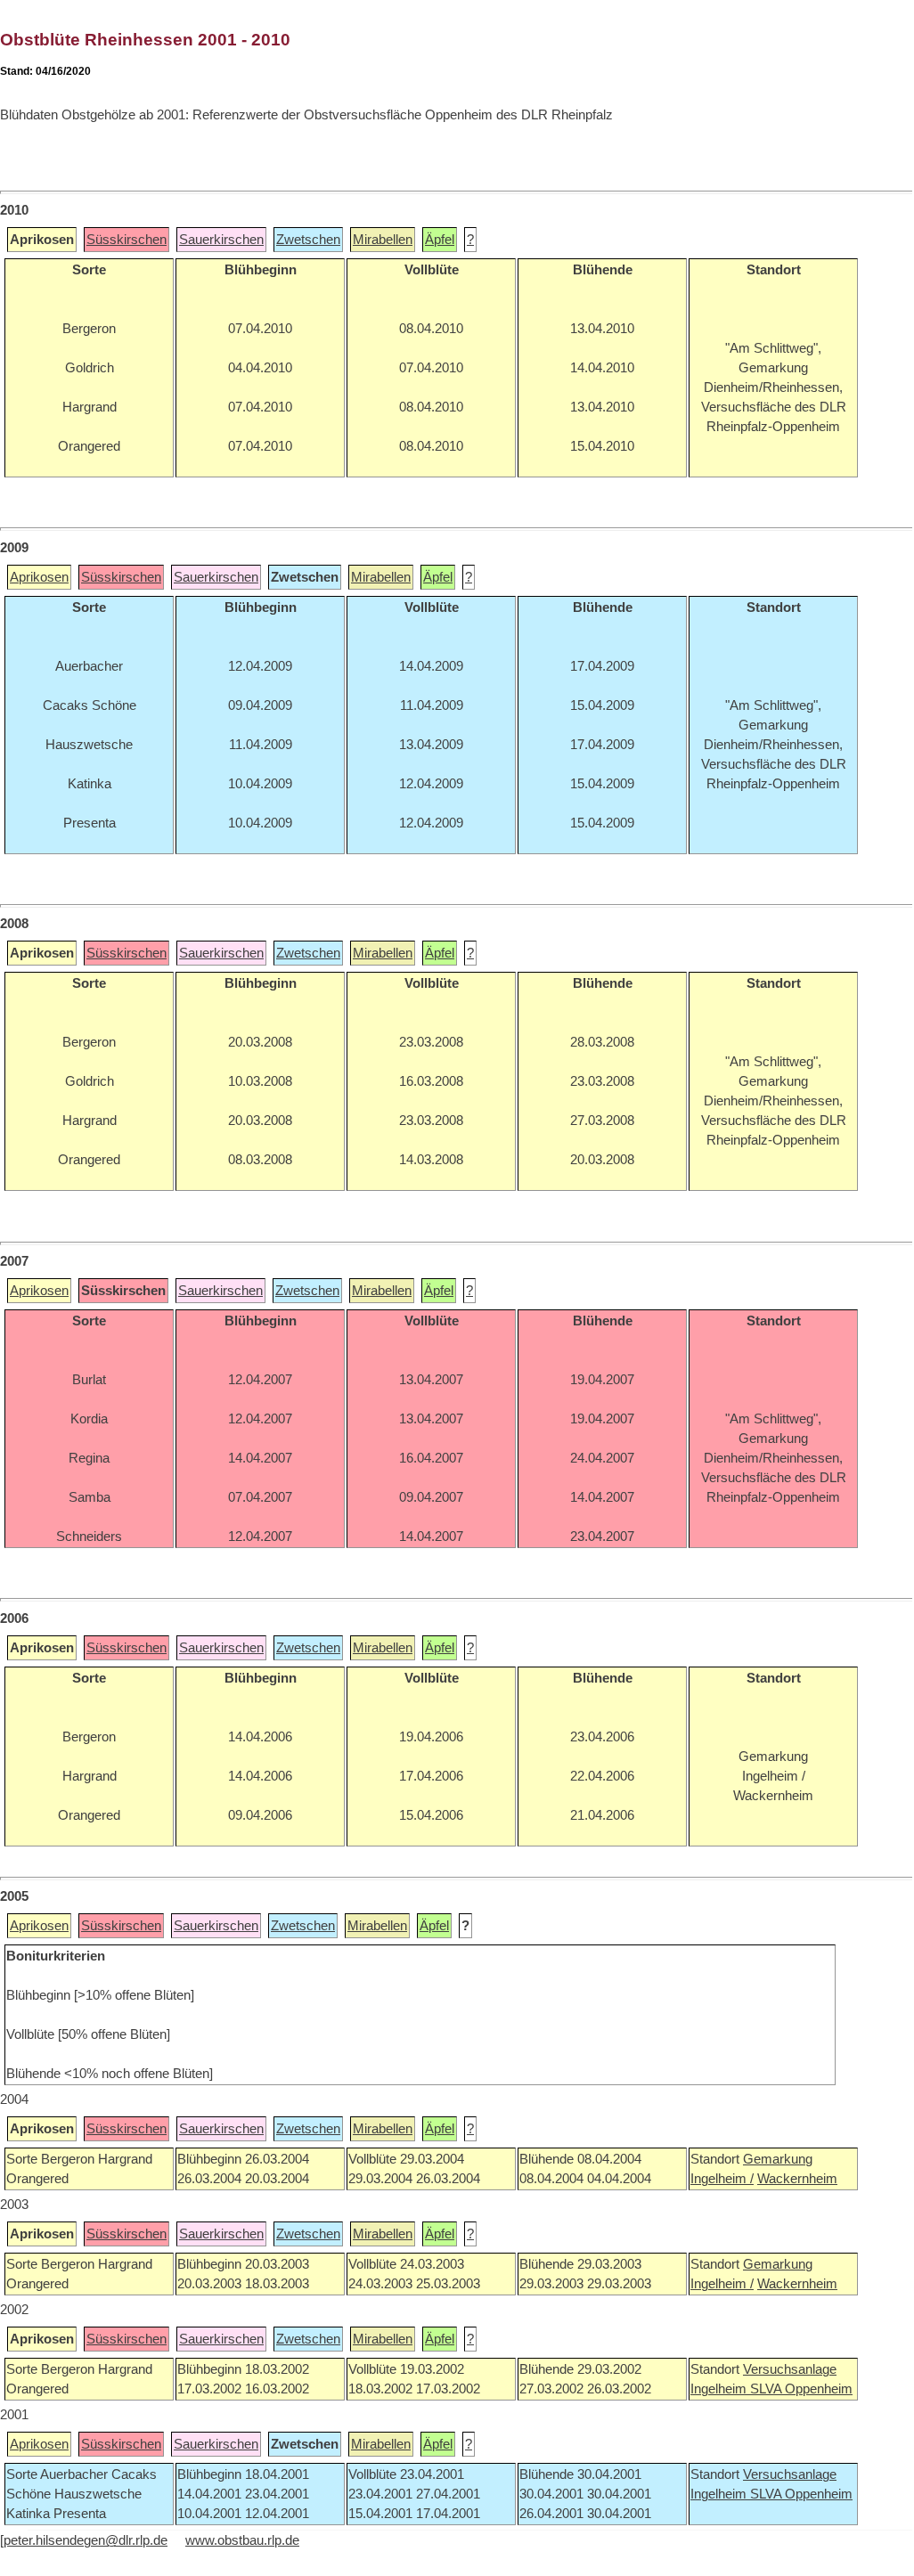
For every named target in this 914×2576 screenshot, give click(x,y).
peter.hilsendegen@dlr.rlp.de (86, 2540)
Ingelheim (720, 2389)
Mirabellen (383, 240)
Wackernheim (797, 2179)
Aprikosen (39, 577)
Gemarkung (778, 2159)
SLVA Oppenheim (801, 2389)
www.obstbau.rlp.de (242, 2540)
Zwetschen (308, 240)
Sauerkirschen (221, 240)
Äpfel (440, 240)
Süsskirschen (126, 240)
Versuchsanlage (790, 2369)
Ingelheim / (722, 2179)
